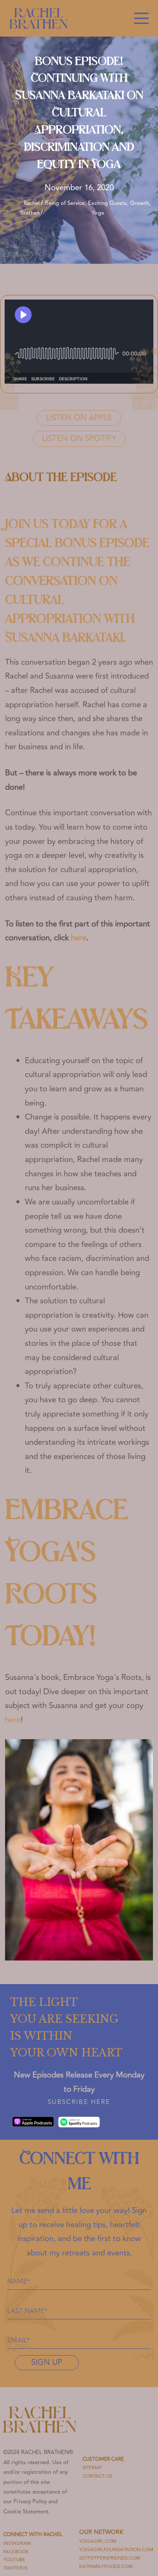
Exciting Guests (107, 203)
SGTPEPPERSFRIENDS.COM (110, 2558)
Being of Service (65, 203)
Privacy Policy (30, 2502)
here (79, 938)
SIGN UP (47, 2362)
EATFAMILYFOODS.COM (106, 2567)
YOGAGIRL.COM (98, 2541)
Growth (140, 203)
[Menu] (141, 18)
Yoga (98, 213)
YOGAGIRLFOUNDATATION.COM (116, 2550)
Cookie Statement (26, 2512)
